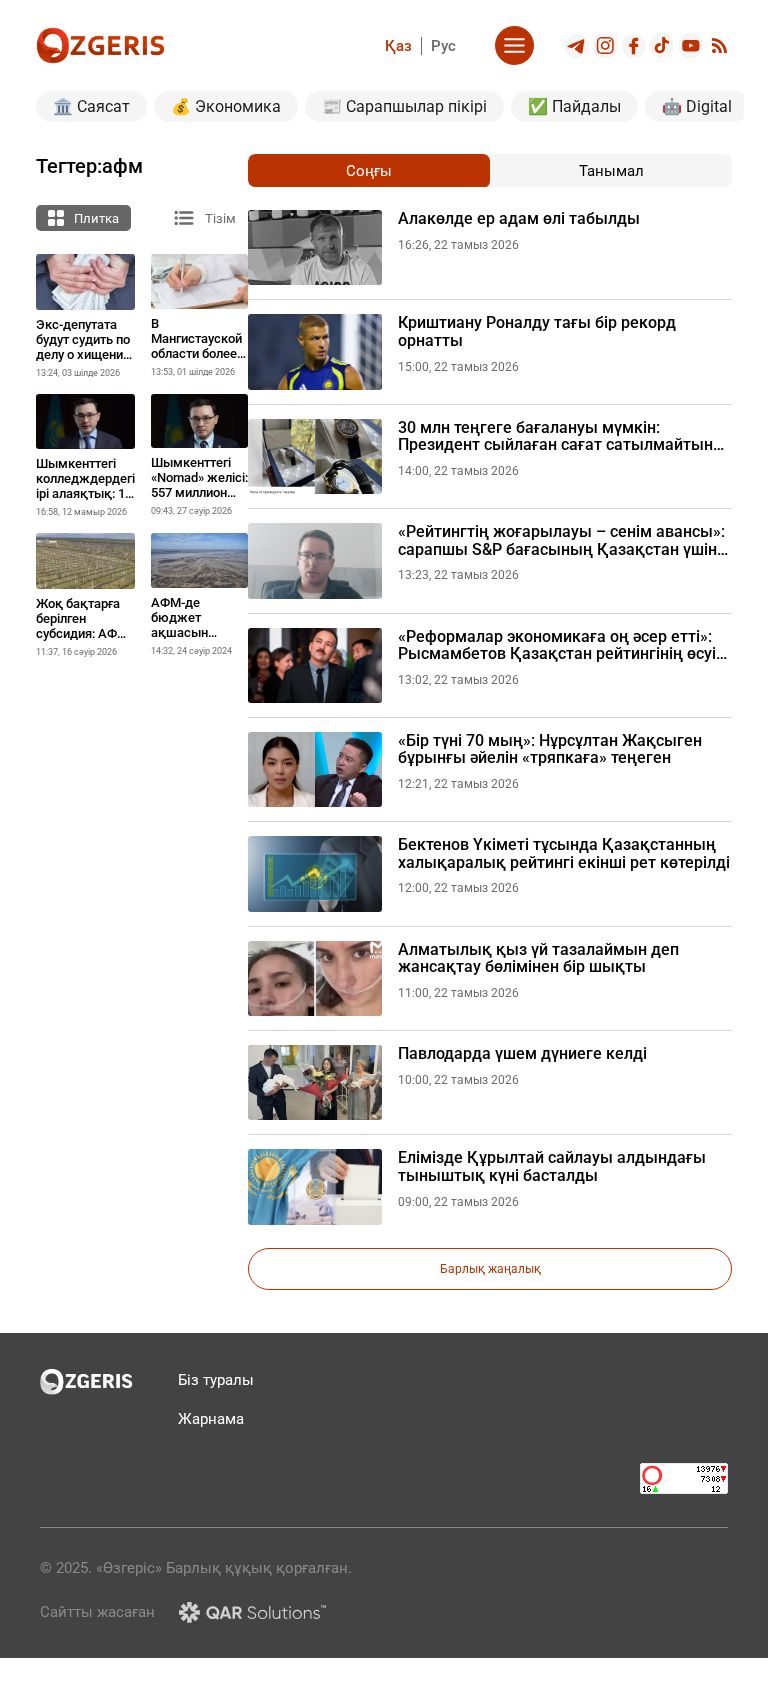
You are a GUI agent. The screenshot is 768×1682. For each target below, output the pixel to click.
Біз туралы (216, 1380)
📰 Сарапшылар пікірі (404, 106)
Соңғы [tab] (369, 171)
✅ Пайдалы (574, 106)
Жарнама (211, 1419)
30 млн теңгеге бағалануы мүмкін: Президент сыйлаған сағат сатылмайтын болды (555, 436)
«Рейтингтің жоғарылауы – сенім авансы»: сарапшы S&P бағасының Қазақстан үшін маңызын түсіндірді (561, 540)
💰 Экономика (226, 106)
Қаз (398, 46)
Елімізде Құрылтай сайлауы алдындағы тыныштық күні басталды (552, 1166)
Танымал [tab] (611, 171)
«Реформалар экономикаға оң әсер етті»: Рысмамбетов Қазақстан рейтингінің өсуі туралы (557, 645)
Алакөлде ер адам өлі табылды (519, 219)
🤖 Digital (697, 106)
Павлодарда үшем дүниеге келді (522, 1054)
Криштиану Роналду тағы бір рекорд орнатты (537, 331)
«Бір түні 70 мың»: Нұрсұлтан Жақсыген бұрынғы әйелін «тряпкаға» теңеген (550, 749)
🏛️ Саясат (91, 106)
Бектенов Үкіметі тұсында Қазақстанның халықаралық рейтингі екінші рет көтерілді (564, 853)
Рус (443, 46)
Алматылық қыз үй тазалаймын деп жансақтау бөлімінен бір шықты (538, 958)
